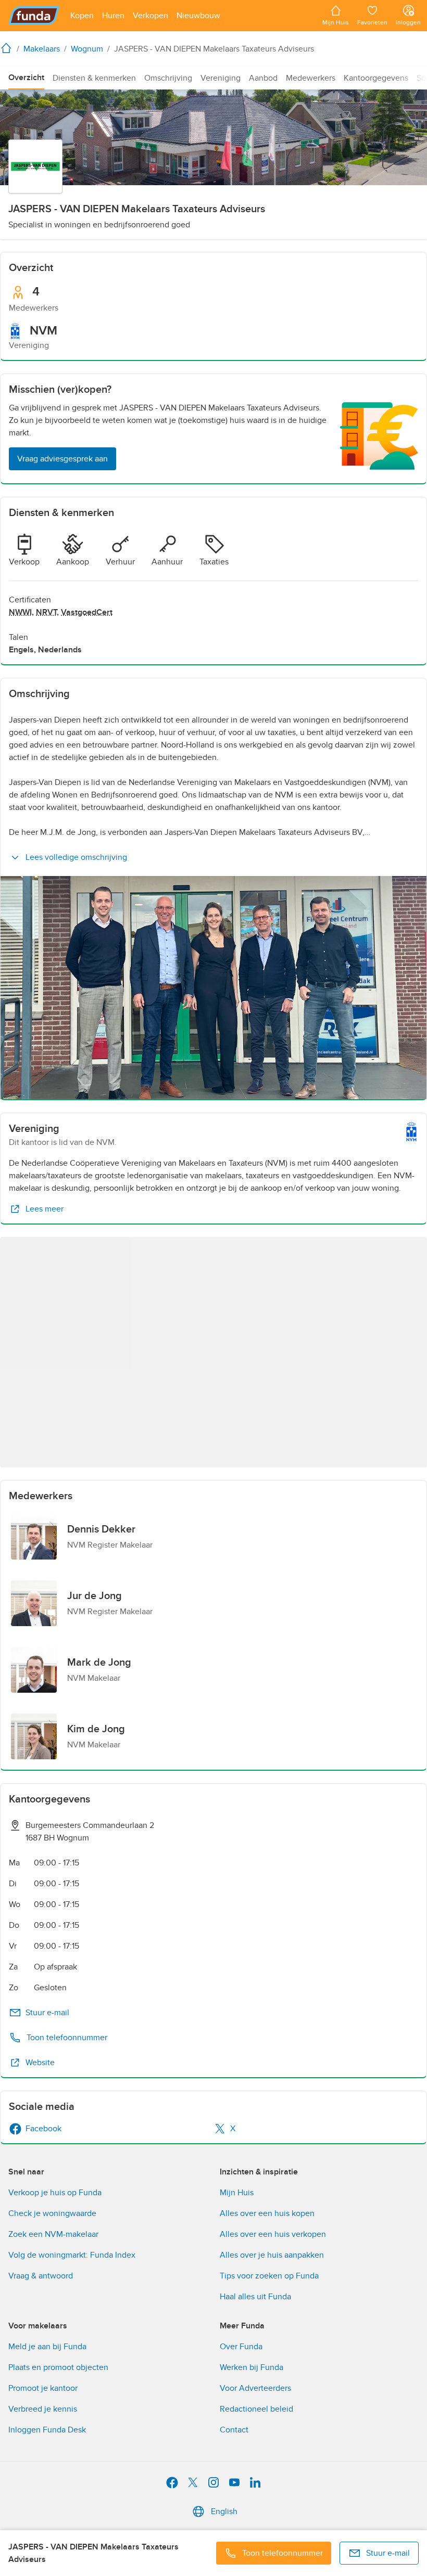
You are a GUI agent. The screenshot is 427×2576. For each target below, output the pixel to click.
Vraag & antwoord (41, 2276)
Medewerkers (311, 78)
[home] (8, 48)
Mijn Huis (237, 2193)
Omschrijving (168, 78)
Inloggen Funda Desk (47, 2430)
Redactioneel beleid (256, 2409)
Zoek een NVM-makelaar (53, 2234)
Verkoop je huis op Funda (55, 2193)
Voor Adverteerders (255, 2388)
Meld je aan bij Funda (47, 2347)
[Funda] (34, 16)
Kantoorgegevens (376, 78)
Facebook (43, 2129)
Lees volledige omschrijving (76, 857)
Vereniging (221, 78)
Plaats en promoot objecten (58, 2367)
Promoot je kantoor (43, 2388)
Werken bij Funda (252, 2367)
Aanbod (263, 78)
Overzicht (26, 78)
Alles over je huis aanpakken (272, 2255)
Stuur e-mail (47, 2013)
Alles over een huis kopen (267, 2213)
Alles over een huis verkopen (273, 2234)
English (224, 2511)
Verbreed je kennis (43, 2409)
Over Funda (241, 2347)
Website (40, 2063)
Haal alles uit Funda (255, 2297)
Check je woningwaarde (52, 2213)
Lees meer (45, 1209)
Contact (234, 2430)
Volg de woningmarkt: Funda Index (72, 2255)
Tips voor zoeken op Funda (269, 2276)
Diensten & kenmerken (94, 78)
